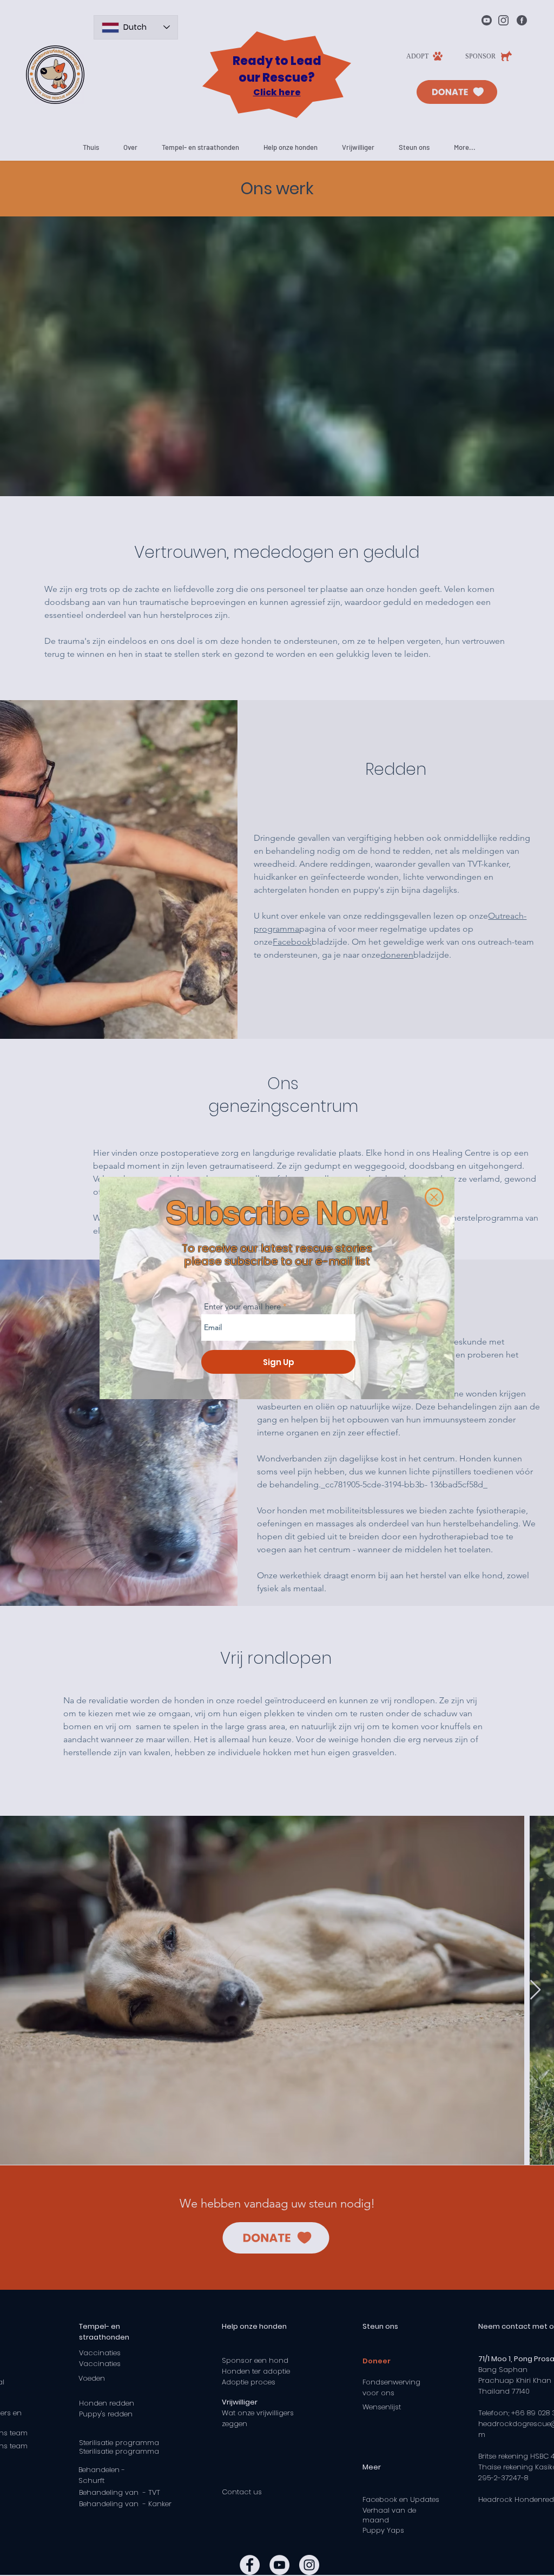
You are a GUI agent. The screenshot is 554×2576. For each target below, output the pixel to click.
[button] (434, 1197)
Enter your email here (242, 1306)
